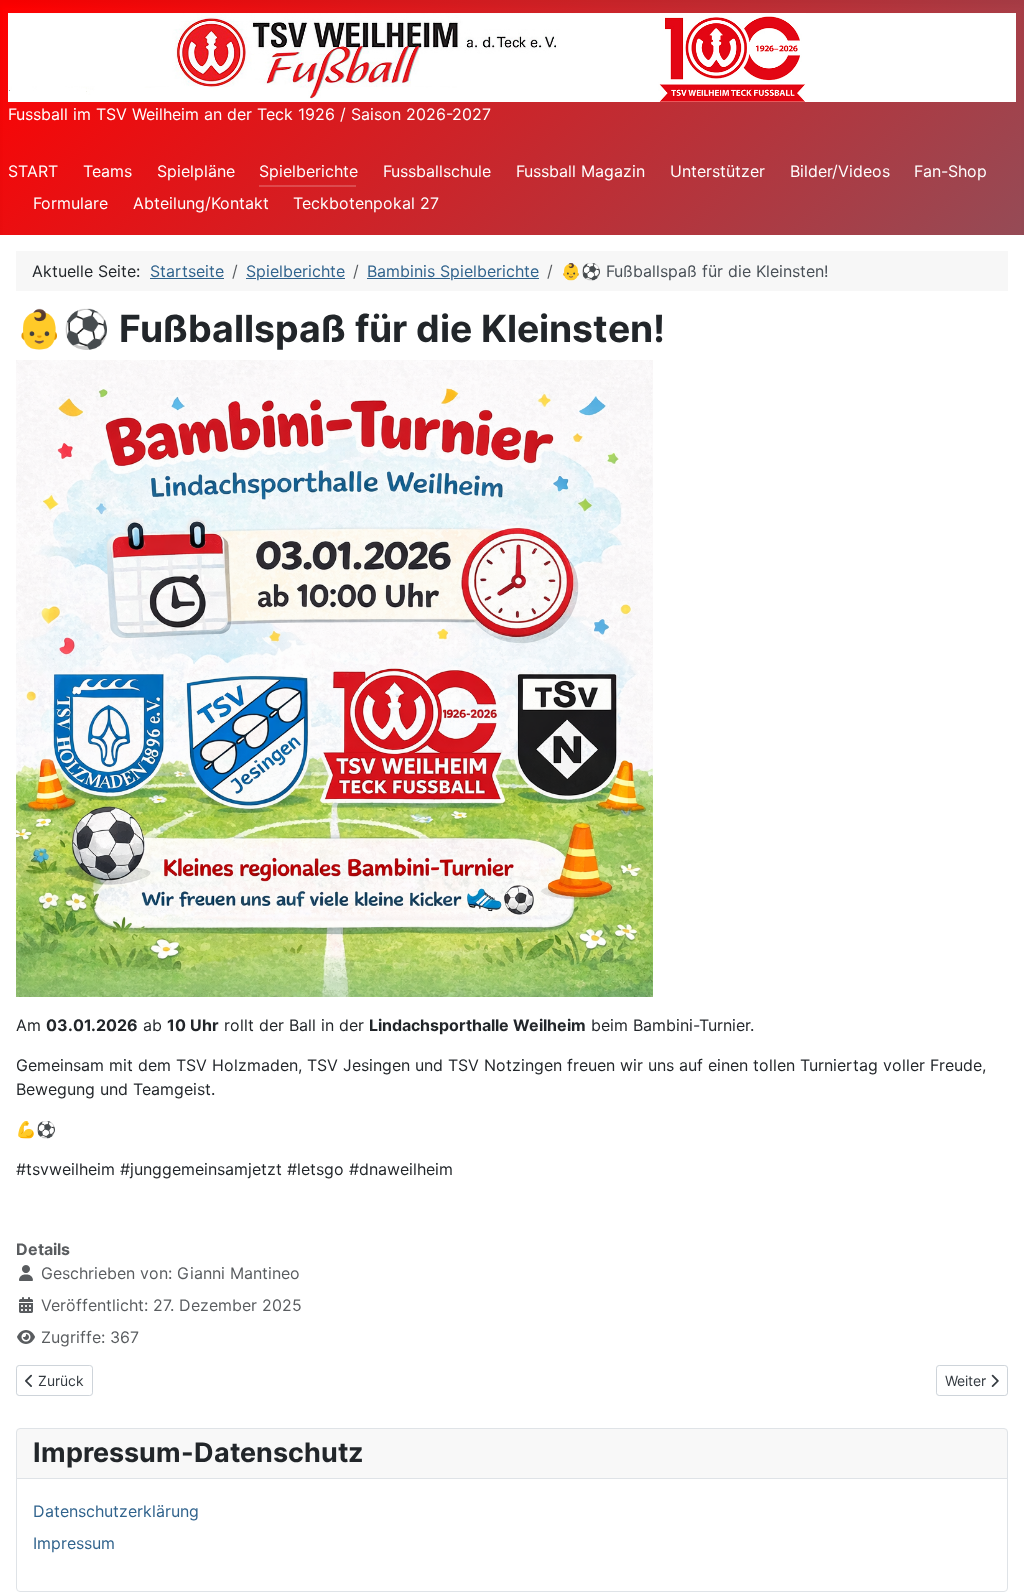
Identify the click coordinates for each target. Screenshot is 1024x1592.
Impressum (74, 1543)
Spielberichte (308, 171)
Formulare (70, 203)
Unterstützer (717, 171)
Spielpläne (196, 171)
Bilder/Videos (840, 171)
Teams (107, 171)
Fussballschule (437, 171)
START (33, 171)
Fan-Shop (950, 171)
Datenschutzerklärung (116, 1511)
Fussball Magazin (580, 171)
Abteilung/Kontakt (201, 203)
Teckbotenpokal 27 (366, 203)
